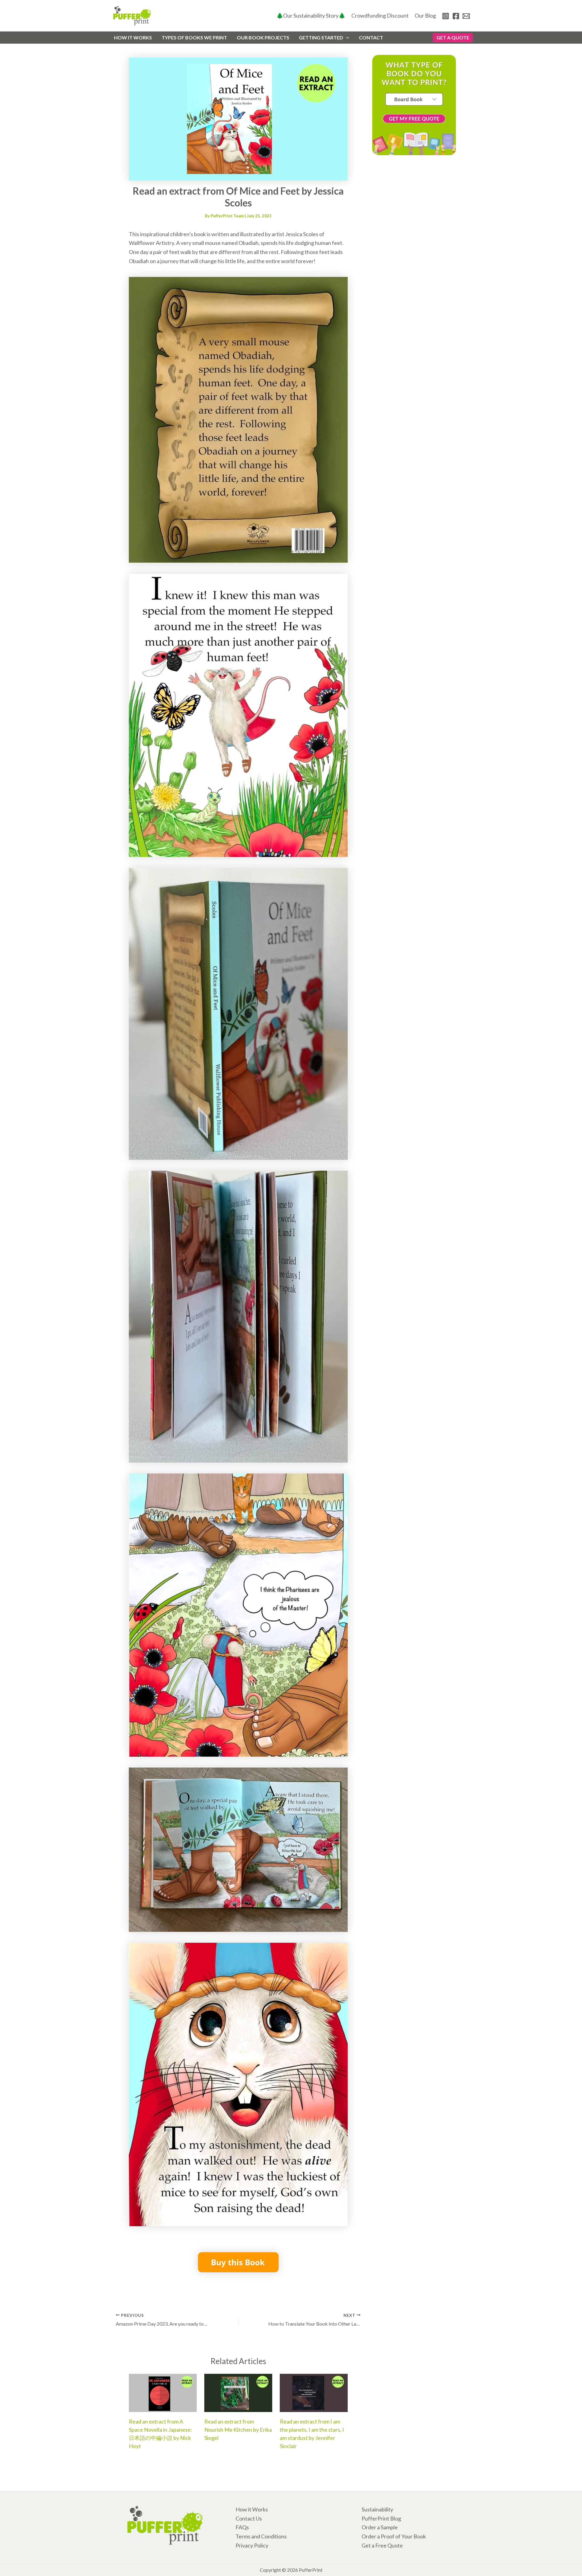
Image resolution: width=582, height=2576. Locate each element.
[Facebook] (456, 16)
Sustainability (377, 2509)
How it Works (252, 2509)
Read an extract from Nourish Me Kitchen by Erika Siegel (238, 2430)
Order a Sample (380, 2527)
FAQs (242, 2527)
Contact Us (249, 2518)
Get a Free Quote (382, 2545)
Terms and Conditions (261, 2536)
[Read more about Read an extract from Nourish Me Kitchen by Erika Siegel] (238, 2392)
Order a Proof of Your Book (394, 2536)
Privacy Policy (252, 2545)
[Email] (466, 16)
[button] (346, 38)
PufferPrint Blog (381, 2518)
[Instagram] (446, 16)
